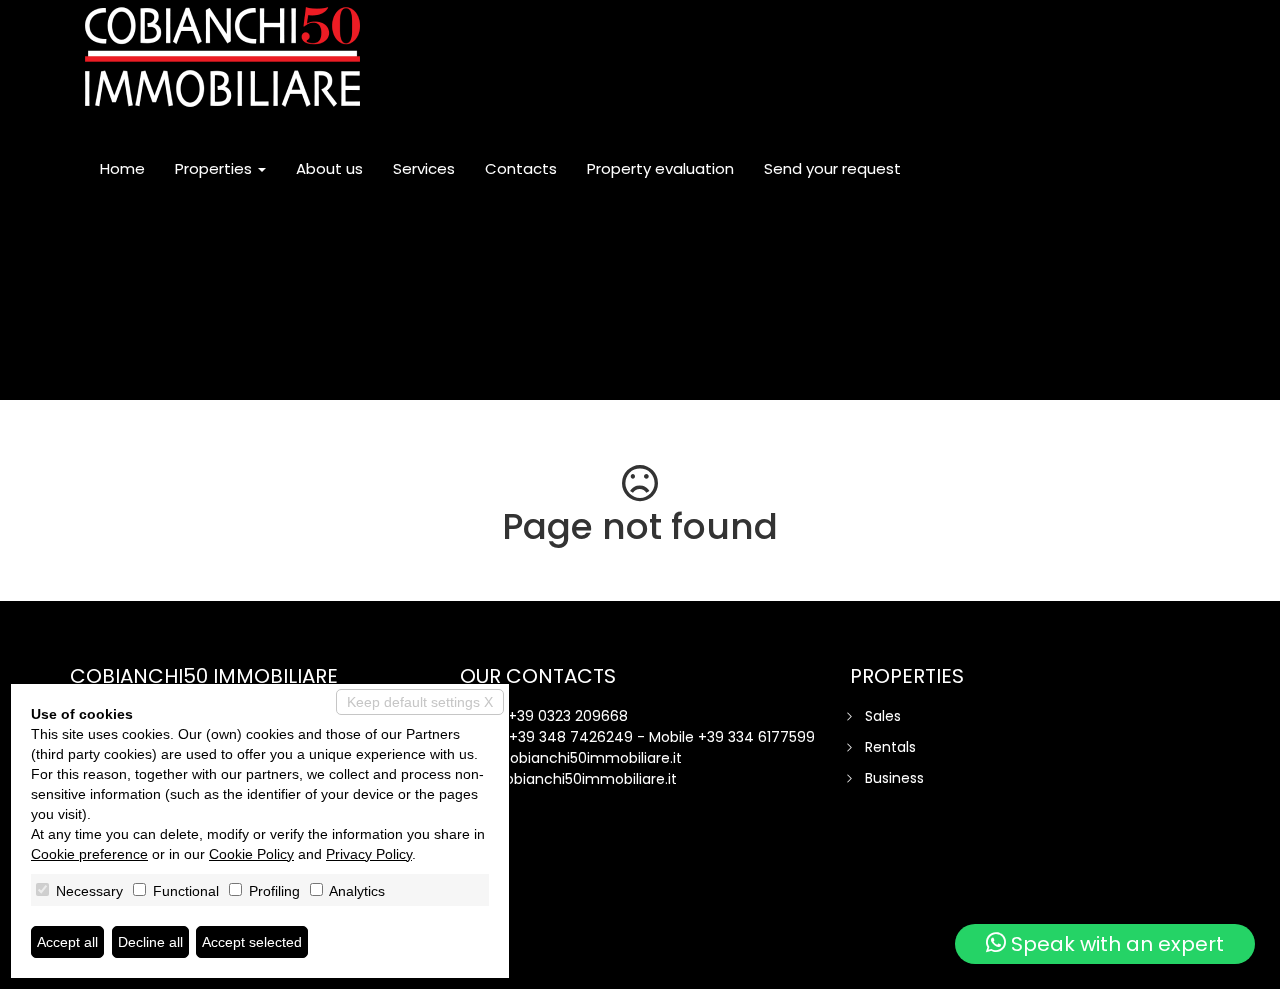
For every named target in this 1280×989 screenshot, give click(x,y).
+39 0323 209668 (568, 716)
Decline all (150, 942)
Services (424, 168)
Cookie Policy (251, 854)
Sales (883, 716)
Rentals (890, 747)
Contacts (521, 168)
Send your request (832, 168)
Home (122, 168)
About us (329, 168)
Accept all (67, 942)
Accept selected (252, 942)
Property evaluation (660, 168)
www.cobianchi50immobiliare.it (568, 779)
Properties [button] (215, 168)
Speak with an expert (1115, 944)
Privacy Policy (369, 854)
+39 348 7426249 (571, 737)
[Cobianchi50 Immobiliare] (222, 57)
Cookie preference (89, 854)
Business (894, 778)
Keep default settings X (420, 702)
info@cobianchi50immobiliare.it (571, 758)
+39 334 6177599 (756, 737)
